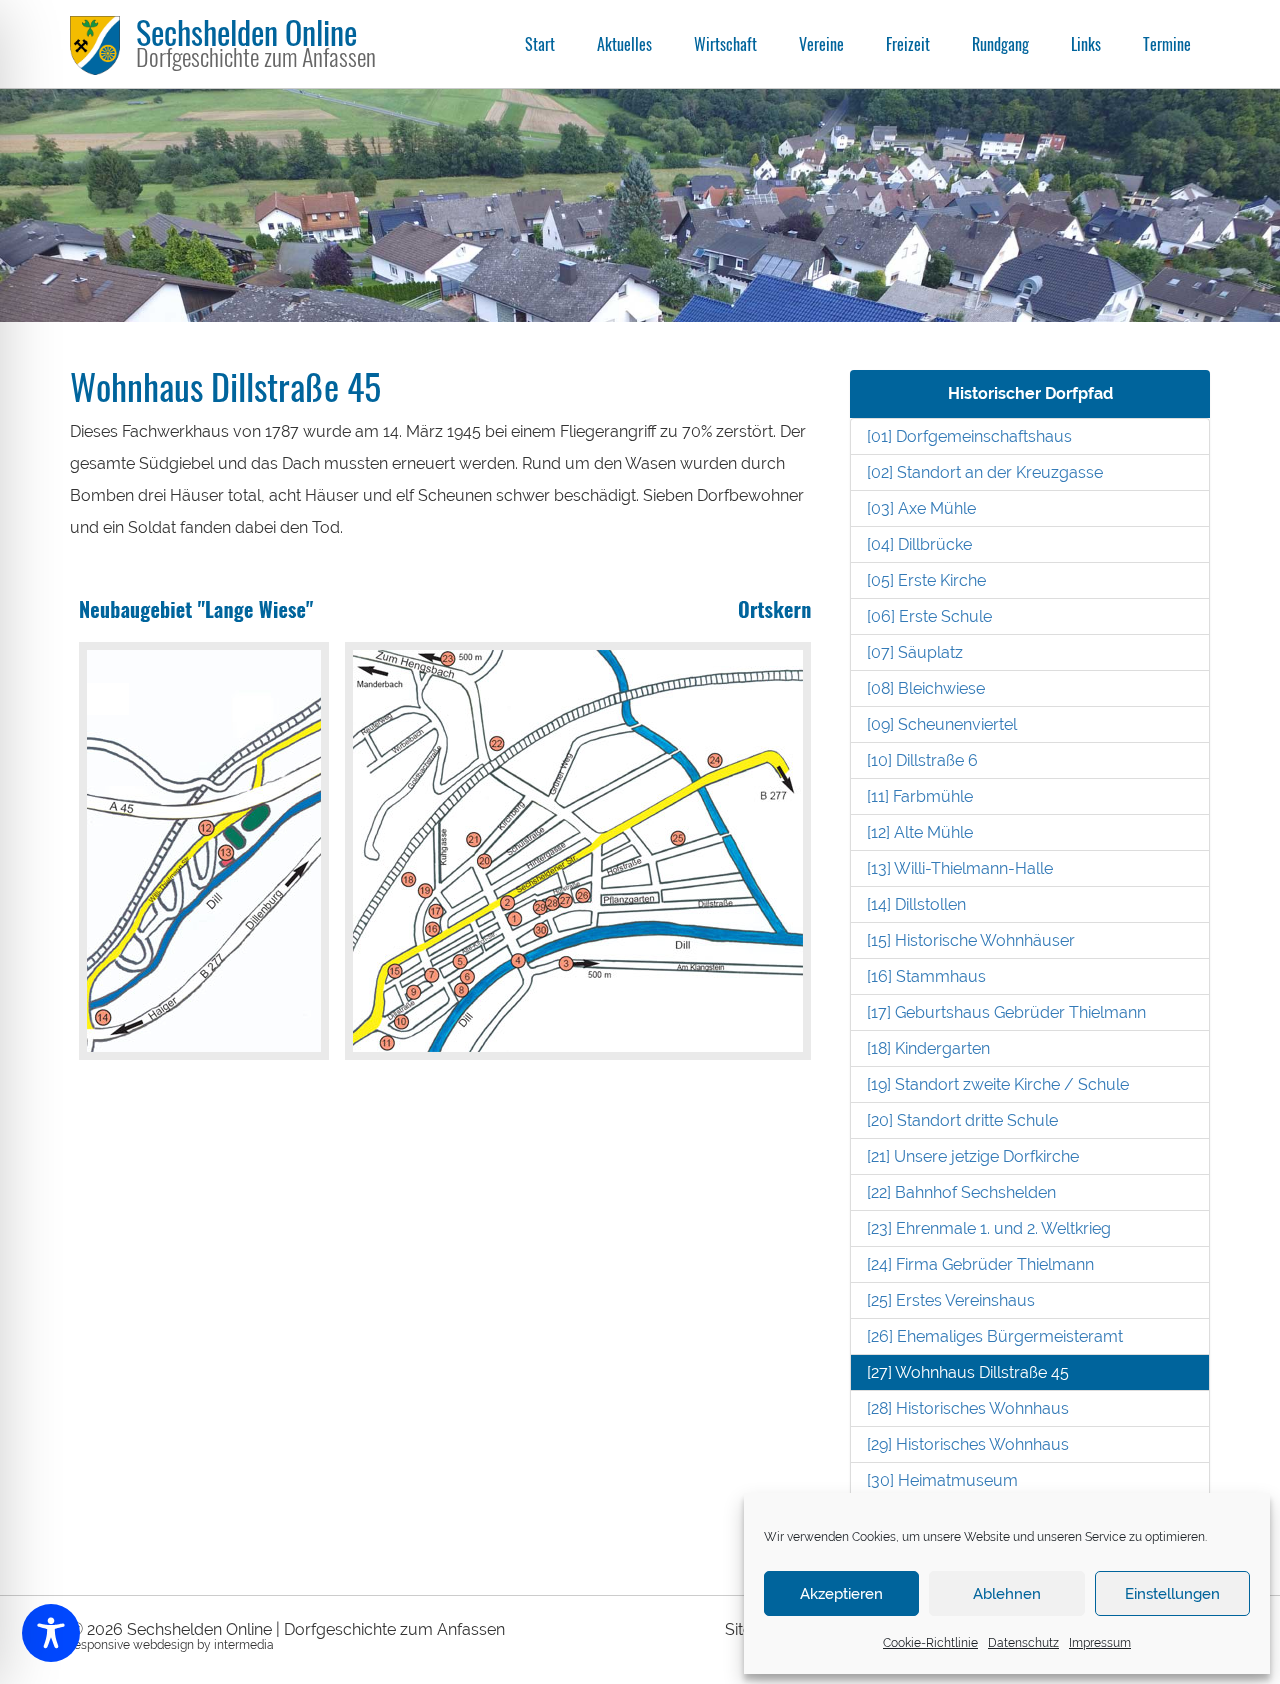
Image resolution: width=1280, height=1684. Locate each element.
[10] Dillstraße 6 (922, 760)
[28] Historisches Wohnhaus (968, 1408)
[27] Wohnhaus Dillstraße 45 (968, 1372)
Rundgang (1000, 44)
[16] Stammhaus (926, 976)
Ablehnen (1007, 1594)
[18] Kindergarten (928, 1048)
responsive (100, 1645)
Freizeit (908, 44)
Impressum (1100, 1643)
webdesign (163, 1645)
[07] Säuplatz (915, 652)
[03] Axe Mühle (921, 508)
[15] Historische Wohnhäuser (971, 940)
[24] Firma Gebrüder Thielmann (980, 1264)
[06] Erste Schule (929, 616)
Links (1086, 44)
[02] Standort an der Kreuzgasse (985, 472)
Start (540, 44)
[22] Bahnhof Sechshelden (961, 1192)
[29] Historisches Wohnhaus (968, 1444)
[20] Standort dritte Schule (962, 1120)
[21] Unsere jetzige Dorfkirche (973, 1156)
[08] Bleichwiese (926, 688)
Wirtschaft (725, 44)
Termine (1167, 44)
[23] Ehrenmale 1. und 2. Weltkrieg (989, 1228)
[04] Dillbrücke (919, 544)
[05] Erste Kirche (926, 580)
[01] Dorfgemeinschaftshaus (969, 436)
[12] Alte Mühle (920, 832)
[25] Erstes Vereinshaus (951, 1300)
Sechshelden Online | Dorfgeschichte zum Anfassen (316, 1629)
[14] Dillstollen (916, 904)
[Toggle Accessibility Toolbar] (51, 1633)
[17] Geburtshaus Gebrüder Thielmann (1006, 1012)
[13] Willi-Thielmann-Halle (960, 868)
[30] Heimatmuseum (942, 1480)
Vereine (821, 44)
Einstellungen (1172, 1594)
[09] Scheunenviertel (942, 724)
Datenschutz (1023, 1643)
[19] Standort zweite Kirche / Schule (998, 1084)
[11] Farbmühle (920, 796)
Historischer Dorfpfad (1030, 393)
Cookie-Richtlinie (930, 1643)
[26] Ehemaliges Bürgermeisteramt (995, 1336)
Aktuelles (624, 44)
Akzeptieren (841, 1594)
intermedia (244, 1645)
